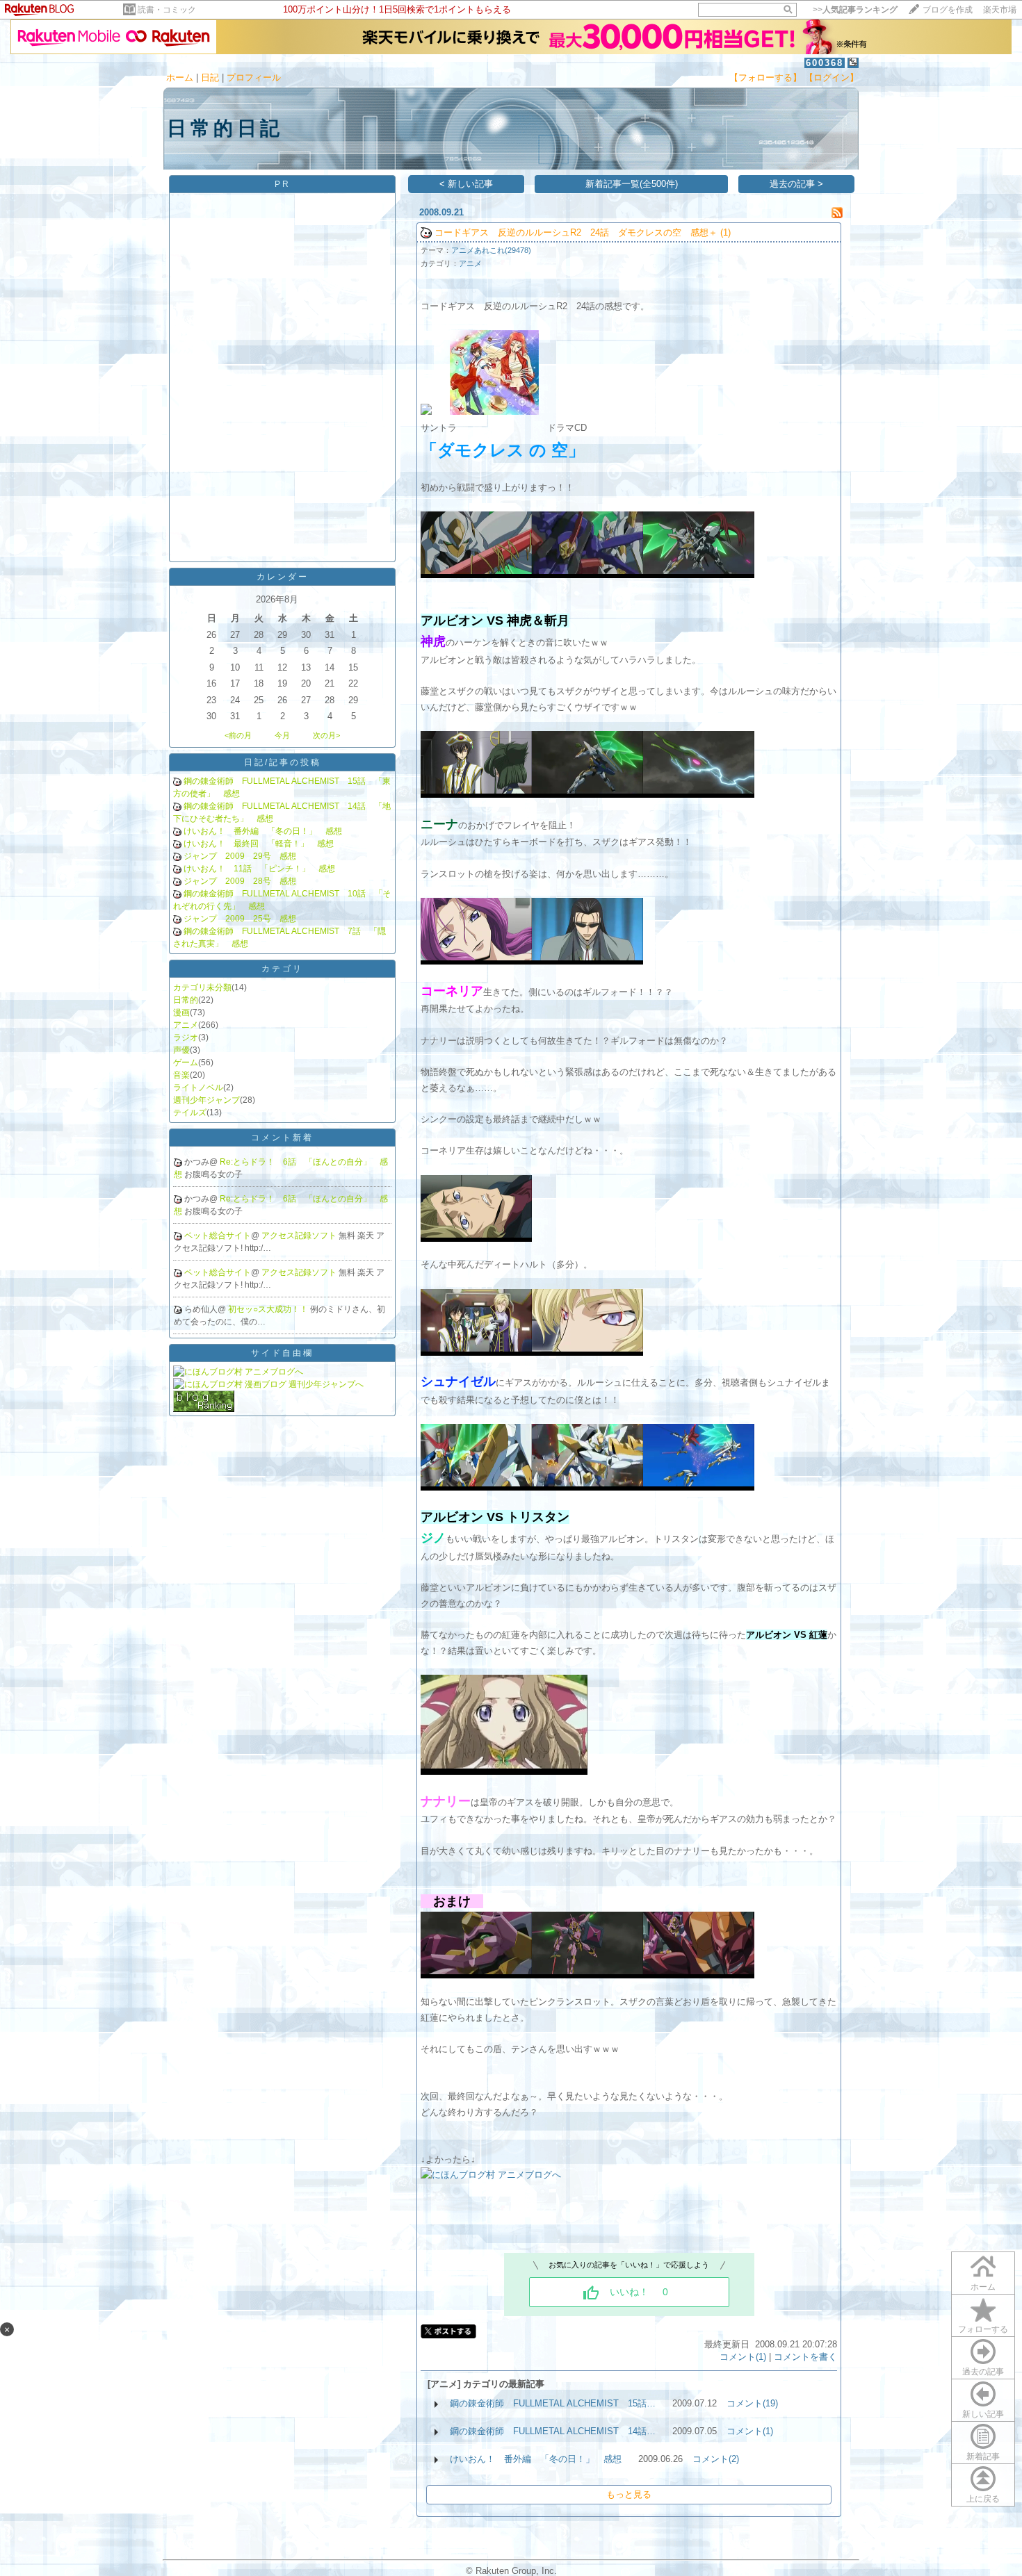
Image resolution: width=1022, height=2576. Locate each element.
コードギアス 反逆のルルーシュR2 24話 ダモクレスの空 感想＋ (576, 232)
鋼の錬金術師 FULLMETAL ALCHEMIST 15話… (553, 2403)
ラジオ (186, 1037)
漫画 (181, 1012)
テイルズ (190, 1113)
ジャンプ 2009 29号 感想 (240, 856)
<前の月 (238, 735)
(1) (725, 232)
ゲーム (186, 1063)
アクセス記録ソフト (300, 1236)
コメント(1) (743, 2357)
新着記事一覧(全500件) (632, 184)
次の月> (326, 735)
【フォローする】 (765, 77)
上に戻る (983, 2499)
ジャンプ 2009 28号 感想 (240, 881)
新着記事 (983, 2456)
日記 (210, 77)
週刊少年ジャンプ (206, 1100)
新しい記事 (983, 2414)
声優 (181, 1050)
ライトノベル (198, 1088)
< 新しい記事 (466, 184)
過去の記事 (983, 2372)
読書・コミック (167, 10)
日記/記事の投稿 (283, 762)
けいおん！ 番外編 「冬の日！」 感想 (263, 831)
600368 (825, 63)
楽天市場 (1000, 10)
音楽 (181, 1075)
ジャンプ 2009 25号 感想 (240, 919)
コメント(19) (752, 2403)
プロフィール (254, 77)
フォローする (983, 2329)
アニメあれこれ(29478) (491, 250)
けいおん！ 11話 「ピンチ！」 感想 (259, 869)
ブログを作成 (948, 10)
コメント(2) (716, 2459)
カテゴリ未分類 (202, 987)
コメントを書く (805, 2357)
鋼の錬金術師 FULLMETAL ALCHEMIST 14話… (553, 2431)
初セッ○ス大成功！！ (269, 1309)
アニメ (186, 1025)
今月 (282, 735)
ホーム (180, 77)
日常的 (186, 1000)
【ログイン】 (832, 77)
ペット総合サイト (218, 1236)
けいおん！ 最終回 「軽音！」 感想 (259, 844)
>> (855, 10)
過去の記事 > (796, 184)
